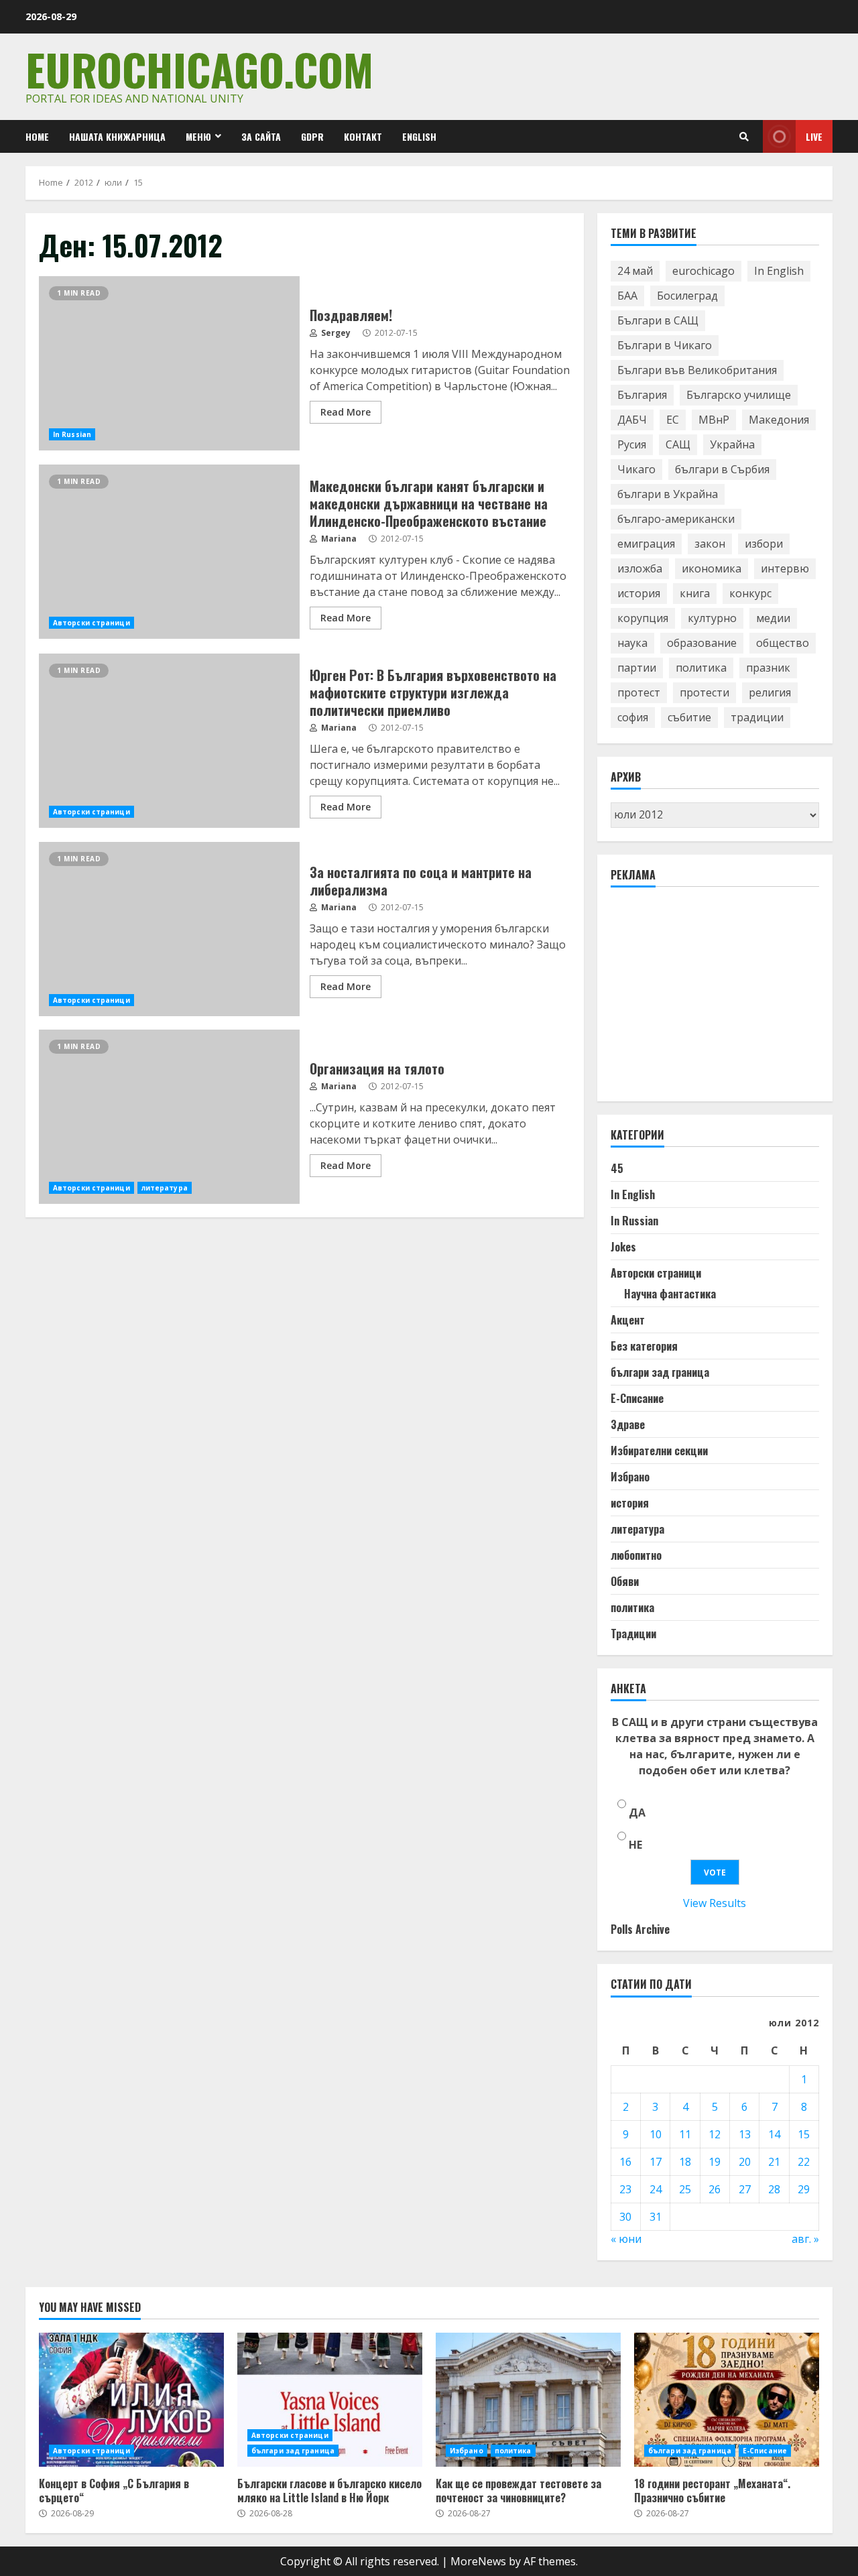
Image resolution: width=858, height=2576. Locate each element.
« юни (626, 2239)
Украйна (732, 444)
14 (774, 2134)
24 (656, 2189)
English (419, 136)
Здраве (628, 1424)
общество (783, 643)
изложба (640, 568)
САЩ (678, 444)
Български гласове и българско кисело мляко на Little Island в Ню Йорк (330, 2400)
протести (704, 692)
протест (639, 692)
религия (770, 692)
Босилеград (687, 296)
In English (779, 271)
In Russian (72, 434)
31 (656, 2217)
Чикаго (636, 469)
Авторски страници (91, 623)
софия (633, 717)
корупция (643, 618)
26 (715, 2189)
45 (617, 1168)
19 (715, 2162)
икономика (712, 568)
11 (685, 2134)
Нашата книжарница (117, 136)
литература (165, 1188)
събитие (689, 717)
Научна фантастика (670, 1294)
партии (637, 668)
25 (685, 2189)
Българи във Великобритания (697, 370)
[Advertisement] (711, 1000)
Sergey (335, 333)
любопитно (636, 1555)
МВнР (714, 420)
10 (656, 2134)
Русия (632, 444)
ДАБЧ (632, 420)
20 (745, 2162)
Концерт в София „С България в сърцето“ (131, 2400)
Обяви (625, 1581)
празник (768, 668)
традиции (757, 717)
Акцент (628, 1320)
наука (632, 643)
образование (702, 643)
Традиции (633, 1634)
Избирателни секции (659, 1451)
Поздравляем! (169, 363)
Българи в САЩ (658, 320)
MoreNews (478, 2561)
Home (37, 136)
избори (764, 544)
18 (685, 2162)
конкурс (750, 593)
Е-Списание (637, 1398)
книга (695, 593)
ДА (637, 1813)
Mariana (338, 539)
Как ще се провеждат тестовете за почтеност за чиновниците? (528, 2400)
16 (625, 2162)
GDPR (312, 136)
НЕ (635, 1845)
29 (804, 2189)
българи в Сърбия (722, 469)
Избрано (630, 1477)
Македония (779, 420)
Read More (346, 412)
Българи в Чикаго (665, 345)
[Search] (744, 137)
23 (625, 2189)
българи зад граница (660, 1372)
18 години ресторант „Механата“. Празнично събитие (727, 2400)
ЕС (673, 420)
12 (715, 2134)
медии (773, 618)
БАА (627, 296)
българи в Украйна (668, 494)
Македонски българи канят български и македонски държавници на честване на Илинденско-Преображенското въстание (169, 552)
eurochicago (703, 271)
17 (656, 2162)
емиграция (646, 544)
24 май (635, 271)
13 (745, 2134)
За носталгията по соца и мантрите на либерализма (169, 929)
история (639, 593)
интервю (785, 568)
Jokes (623, 1247)
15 (804, 2134)
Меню (198, 136)
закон (710, 544)
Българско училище (739, 395)
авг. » (805, 2239)
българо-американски (676, 519)
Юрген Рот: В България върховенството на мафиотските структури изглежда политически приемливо (169, 741)
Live (814, 136)
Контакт (363, 136)
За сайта (261, 136)
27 (745, 2189)
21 (774, 2162)
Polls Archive (640, 1929)
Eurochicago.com (199, 69)
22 (804, 2162)
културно (712, 618)
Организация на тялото (169, 1117)
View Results (715, 1903)
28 (774, 2189)
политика (701, 668)
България (642, 395)
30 (625, 2217)
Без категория (644, 1346)
